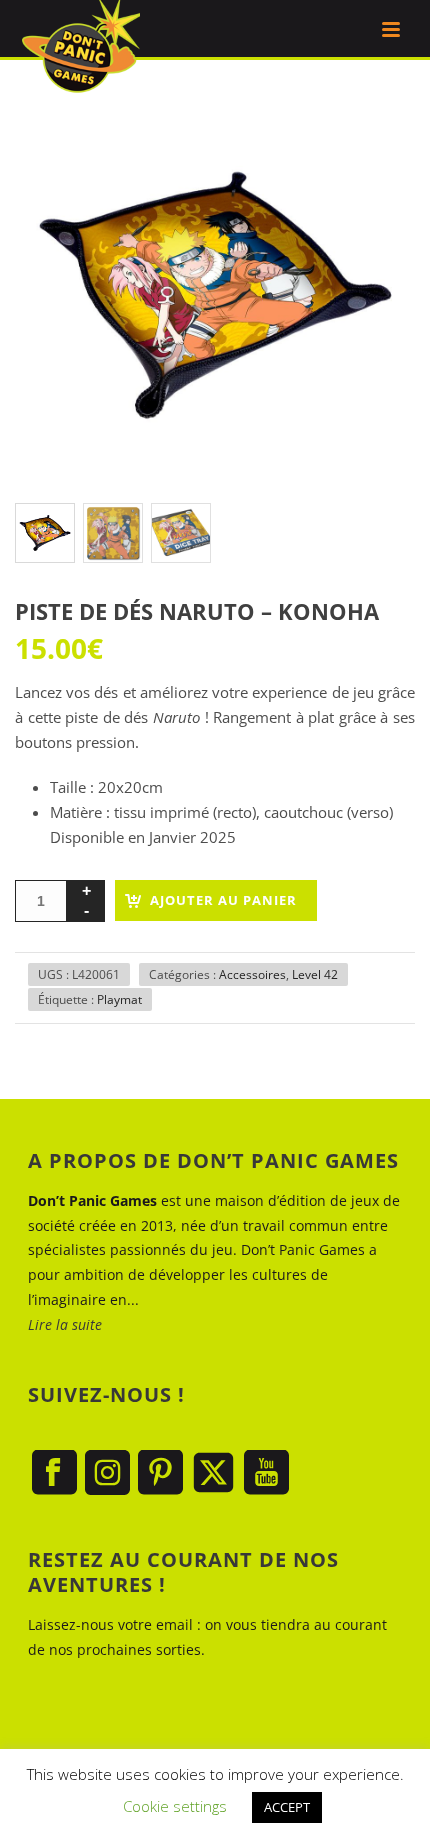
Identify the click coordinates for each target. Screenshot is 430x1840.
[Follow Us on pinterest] (160, 1473)
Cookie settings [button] (175, 1806)
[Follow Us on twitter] (213, 1473)
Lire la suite (65, 1324)
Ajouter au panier (223, 900)
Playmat (119, 999)
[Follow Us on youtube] (266, 1473)
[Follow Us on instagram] (107, 1473)
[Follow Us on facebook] (54, 1473)
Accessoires (252, 974)
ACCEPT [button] (287, 1807)
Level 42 (315, 974)
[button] (375, 135)
